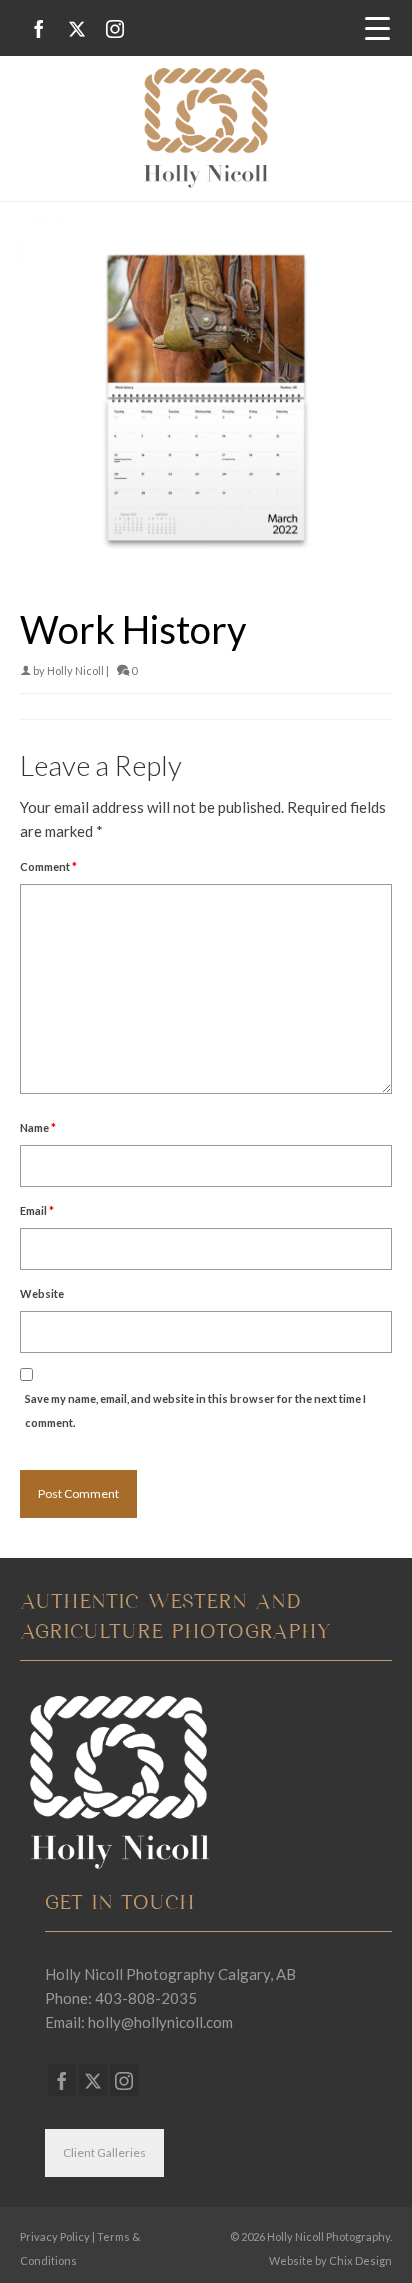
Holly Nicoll (75, 670)
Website (42, 1293)
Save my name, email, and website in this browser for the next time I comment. (195, 1410)
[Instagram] (115, 28)
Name (38, 1127)
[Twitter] (77, 28)
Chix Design (360, 2260)
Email (37, 1210)
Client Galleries (104, 2152)
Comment (48, 866)
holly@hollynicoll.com (160, 2022)
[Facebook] (39, 28)
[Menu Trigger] (377, 26)
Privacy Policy (55, 2236)
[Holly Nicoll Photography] (206, 128)
